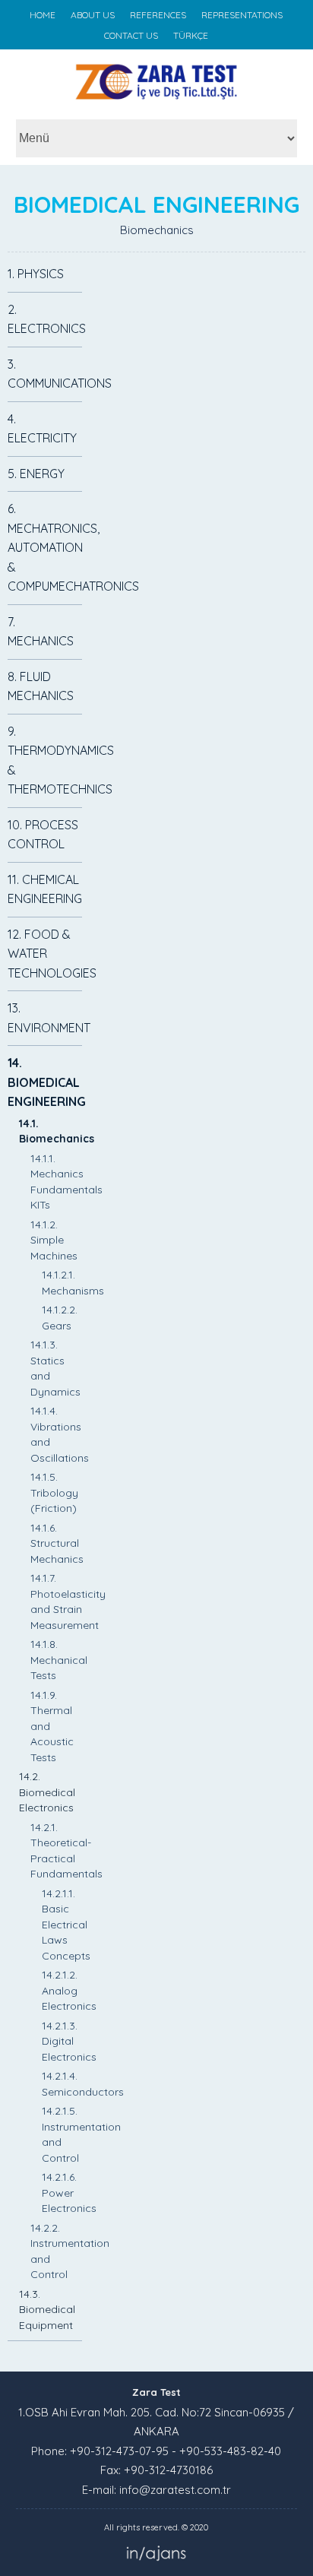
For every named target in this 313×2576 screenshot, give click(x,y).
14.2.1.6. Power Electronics (69, 2193)
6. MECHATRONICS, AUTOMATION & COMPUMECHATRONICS (73, 547)
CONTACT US (131, 35)
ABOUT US (93, 15)
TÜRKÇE (191, 35)
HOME (43, 15)
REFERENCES (158, 15)
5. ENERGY (36, 474)
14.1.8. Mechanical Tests (59, 1660)
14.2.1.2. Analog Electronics (69, 1990)
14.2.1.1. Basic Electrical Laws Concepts (66, 1925)
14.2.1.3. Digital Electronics (69, 2041)
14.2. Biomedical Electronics (47, 1792)
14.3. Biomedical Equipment (47, 2310)
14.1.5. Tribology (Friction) (54, 1492)
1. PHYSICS (36, 274)
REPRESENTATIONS (242, 15)
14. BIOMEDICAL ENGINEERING (47, 1082)
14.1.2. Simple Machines (54, 1240)
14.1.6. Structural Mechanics (57, 1543)
